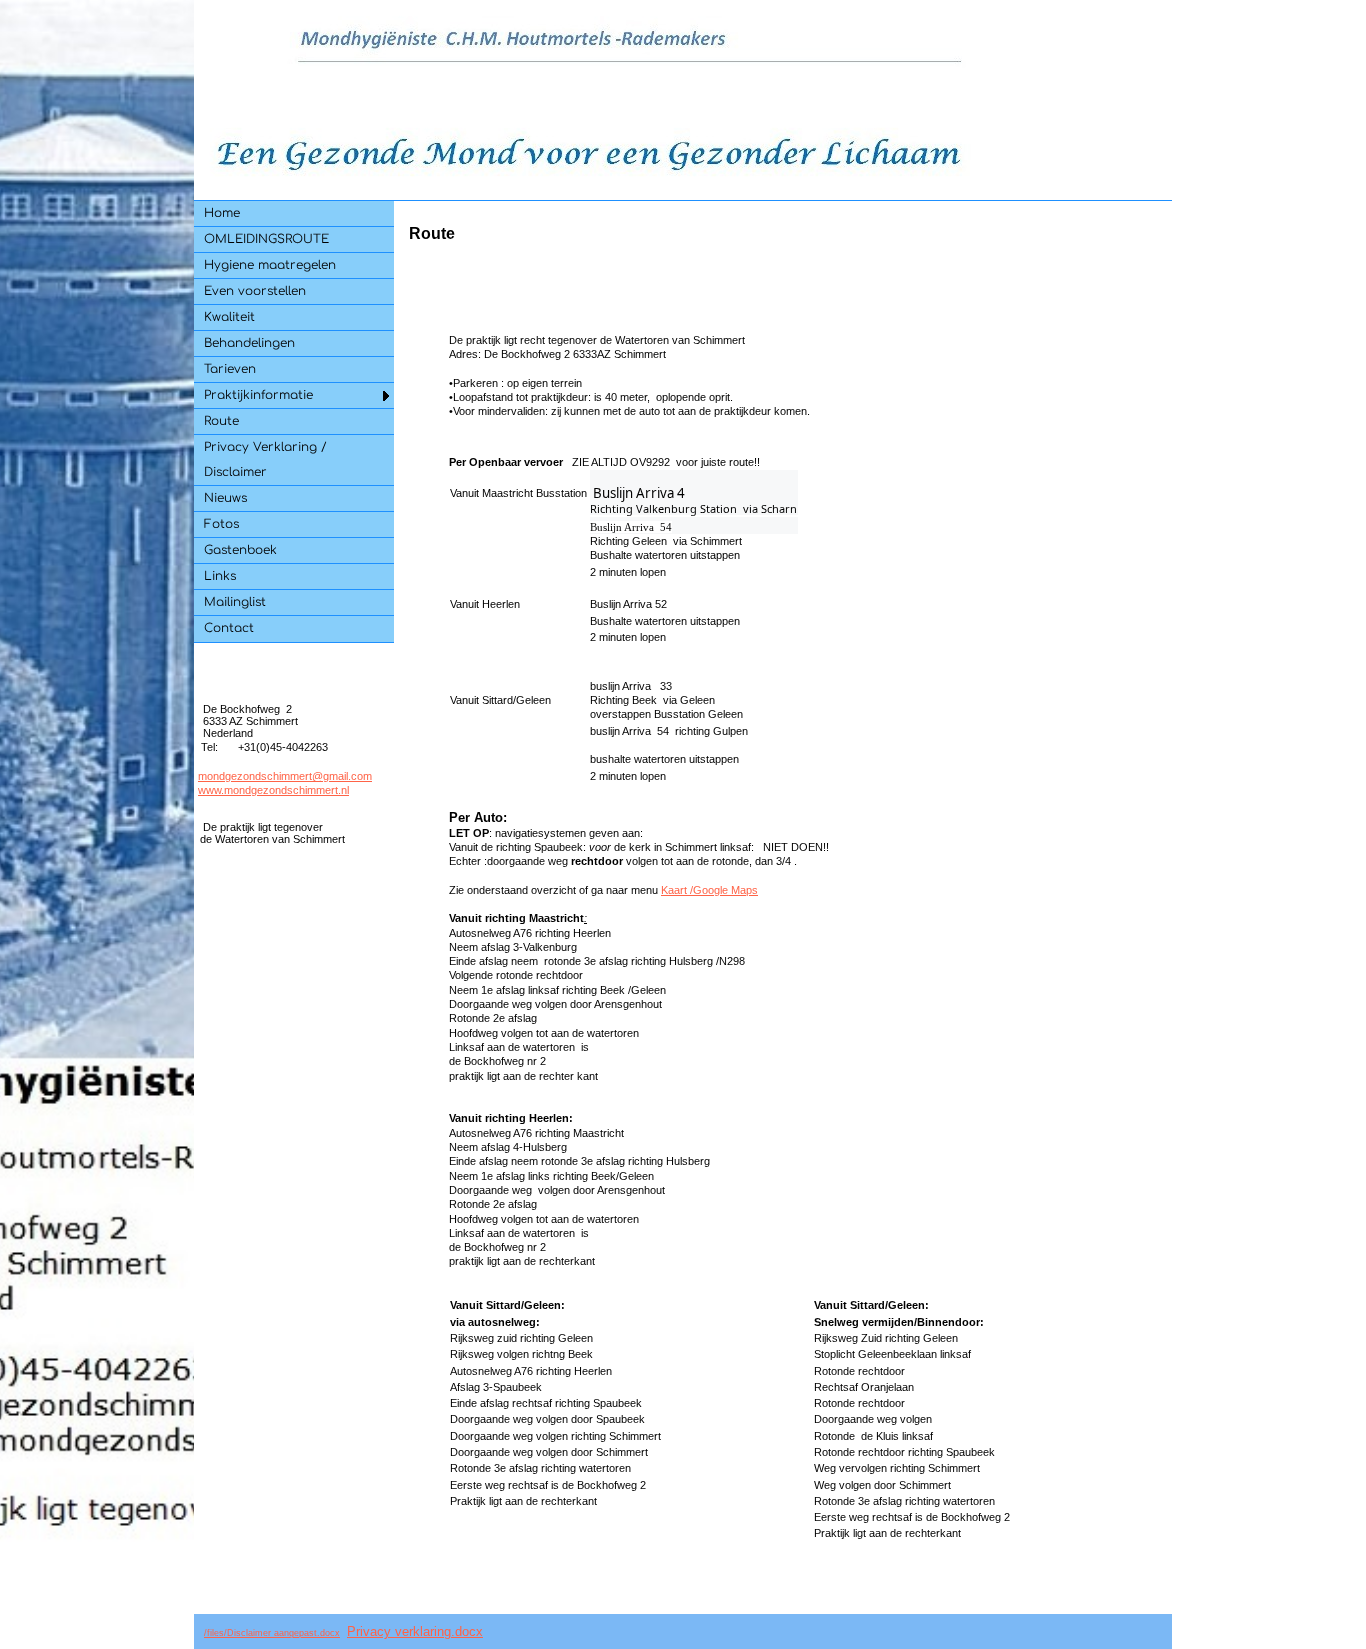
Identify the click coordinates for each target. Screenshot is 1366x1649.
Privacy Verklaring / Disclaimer (265, 459)
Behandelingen (249, 343)
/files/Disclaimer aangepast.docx (272, 1633)
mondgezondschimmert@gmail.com (285, 776)
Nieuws (225, 498)
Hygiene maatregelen (270, 265)
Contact (229, 628)
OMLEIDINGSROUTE (266, 239)
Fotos (221, 524)
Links (220, 576)
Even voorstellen (255, 291)
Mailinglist (235, 602)
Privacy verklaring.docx (415, 1631)
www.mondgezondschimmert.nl (273, 790)
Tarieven (230, 369)
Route (221, 421)
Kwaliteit (229, 317)
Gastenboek (240, 550)
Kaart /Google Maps (709, 890)
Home (222, 213)
